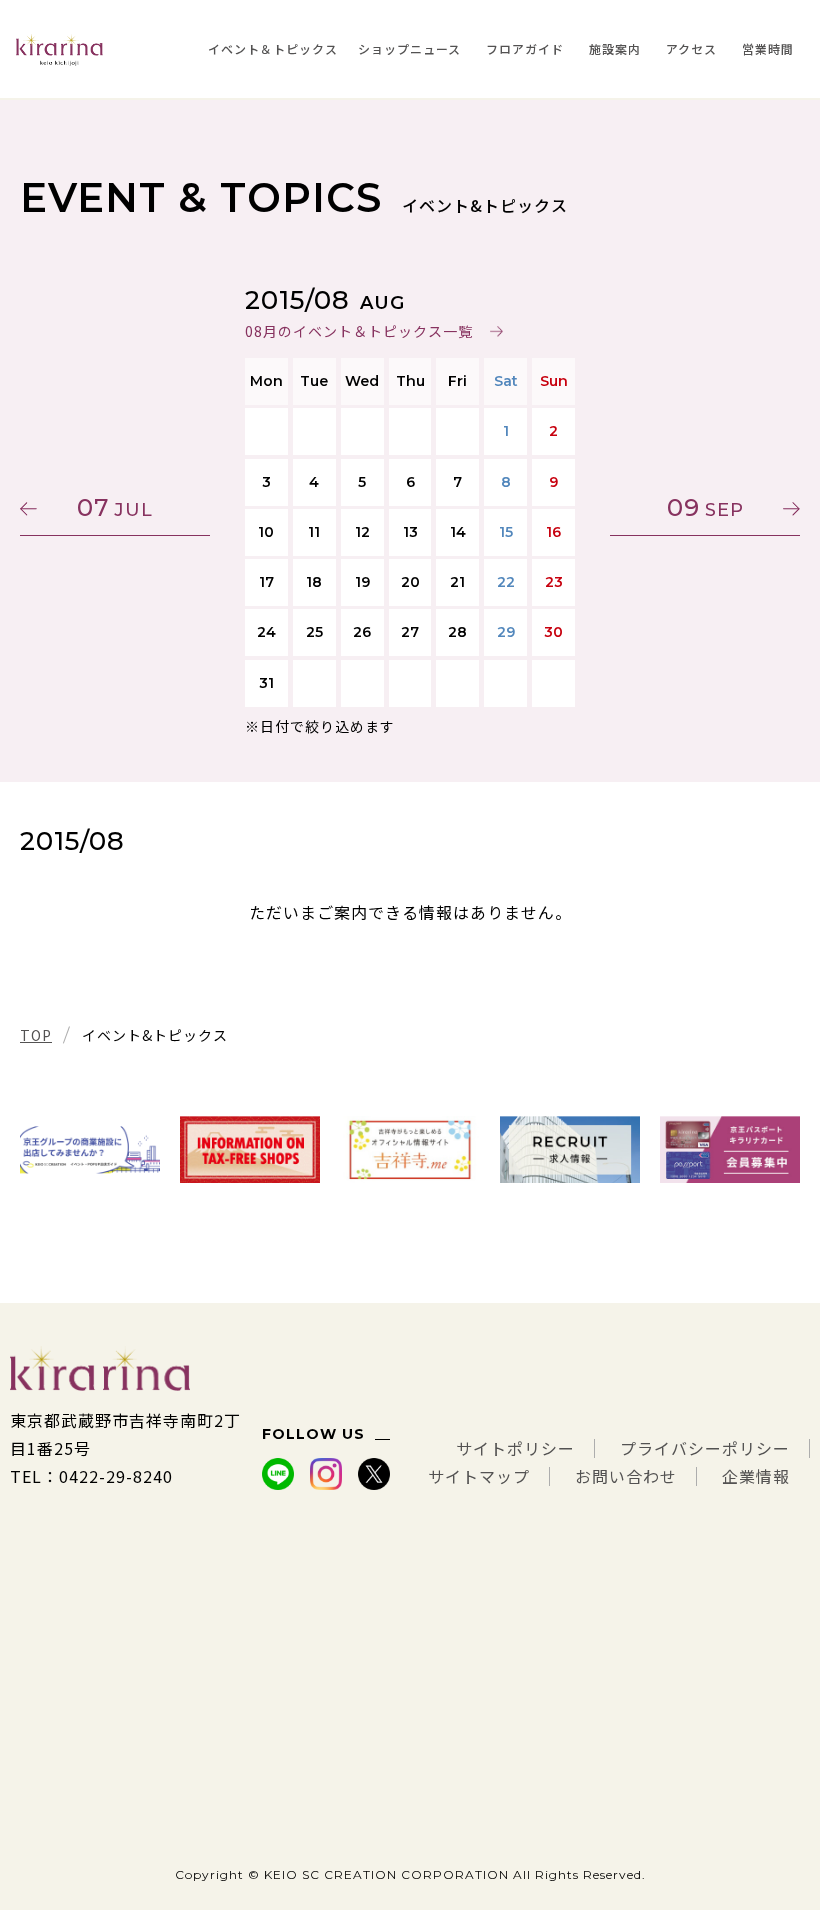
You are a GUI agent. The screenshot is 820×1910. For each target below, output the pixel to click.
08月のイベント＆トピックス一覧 (359, 331)
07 (115, 507)
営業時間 (768, 48)
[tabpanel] (90, 1149)
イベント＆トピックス (273, 48)
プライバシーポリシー (705, 1448)
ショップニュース (409, 48)
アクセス (691, 48)
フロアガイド (525, 48)
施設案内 (615, 48)
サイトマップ (479, 1476)
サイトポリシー (515, 1448)
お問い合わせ (626, 1476)
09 (705, 507)
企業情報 (756, 1476)
